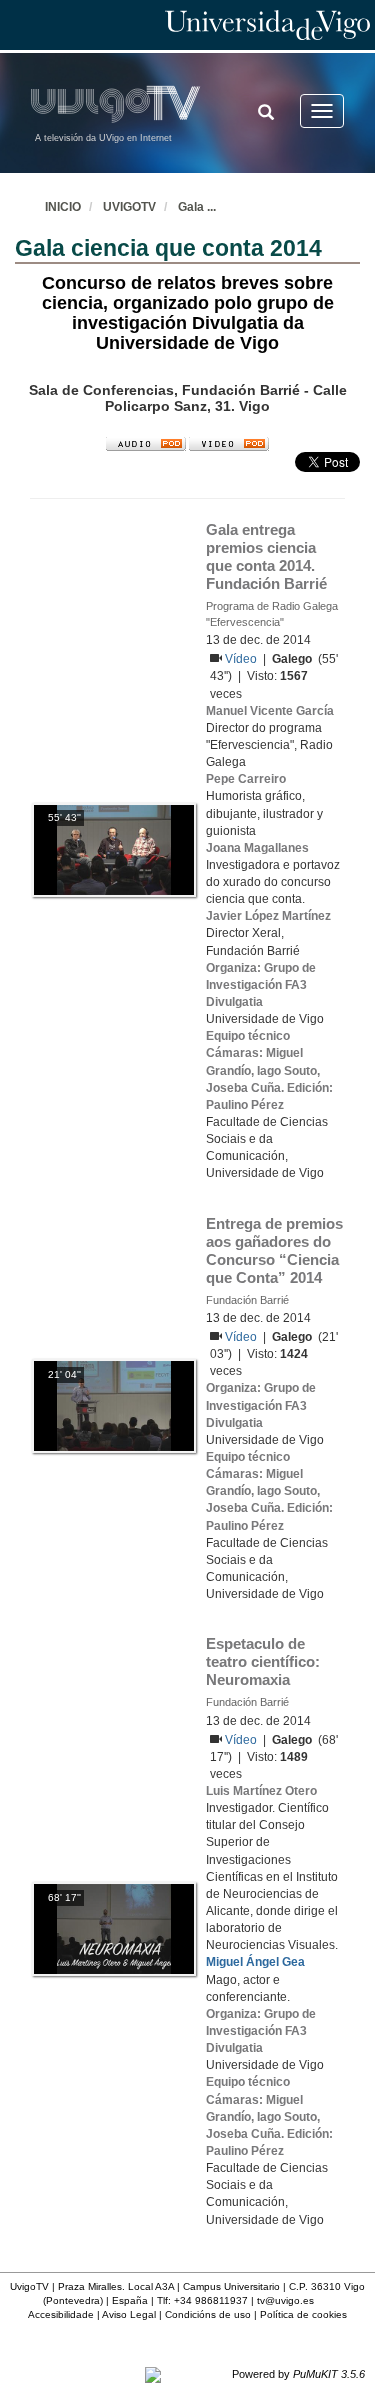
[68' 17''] (114, 1929)
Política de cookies (303, 2314)
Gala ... (197, 207)
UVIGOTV (129, 207)
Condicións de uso (208, 2314)
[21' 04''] (114, 1406)
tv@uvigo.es (285, 2300)
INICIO (63, 207)
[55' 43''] (114, 849)
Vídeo (242, 659)
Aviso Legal (129, 2314)
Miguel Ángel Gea (255, 1962)
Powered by (298, 2374)
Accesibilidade (61, 2314)
